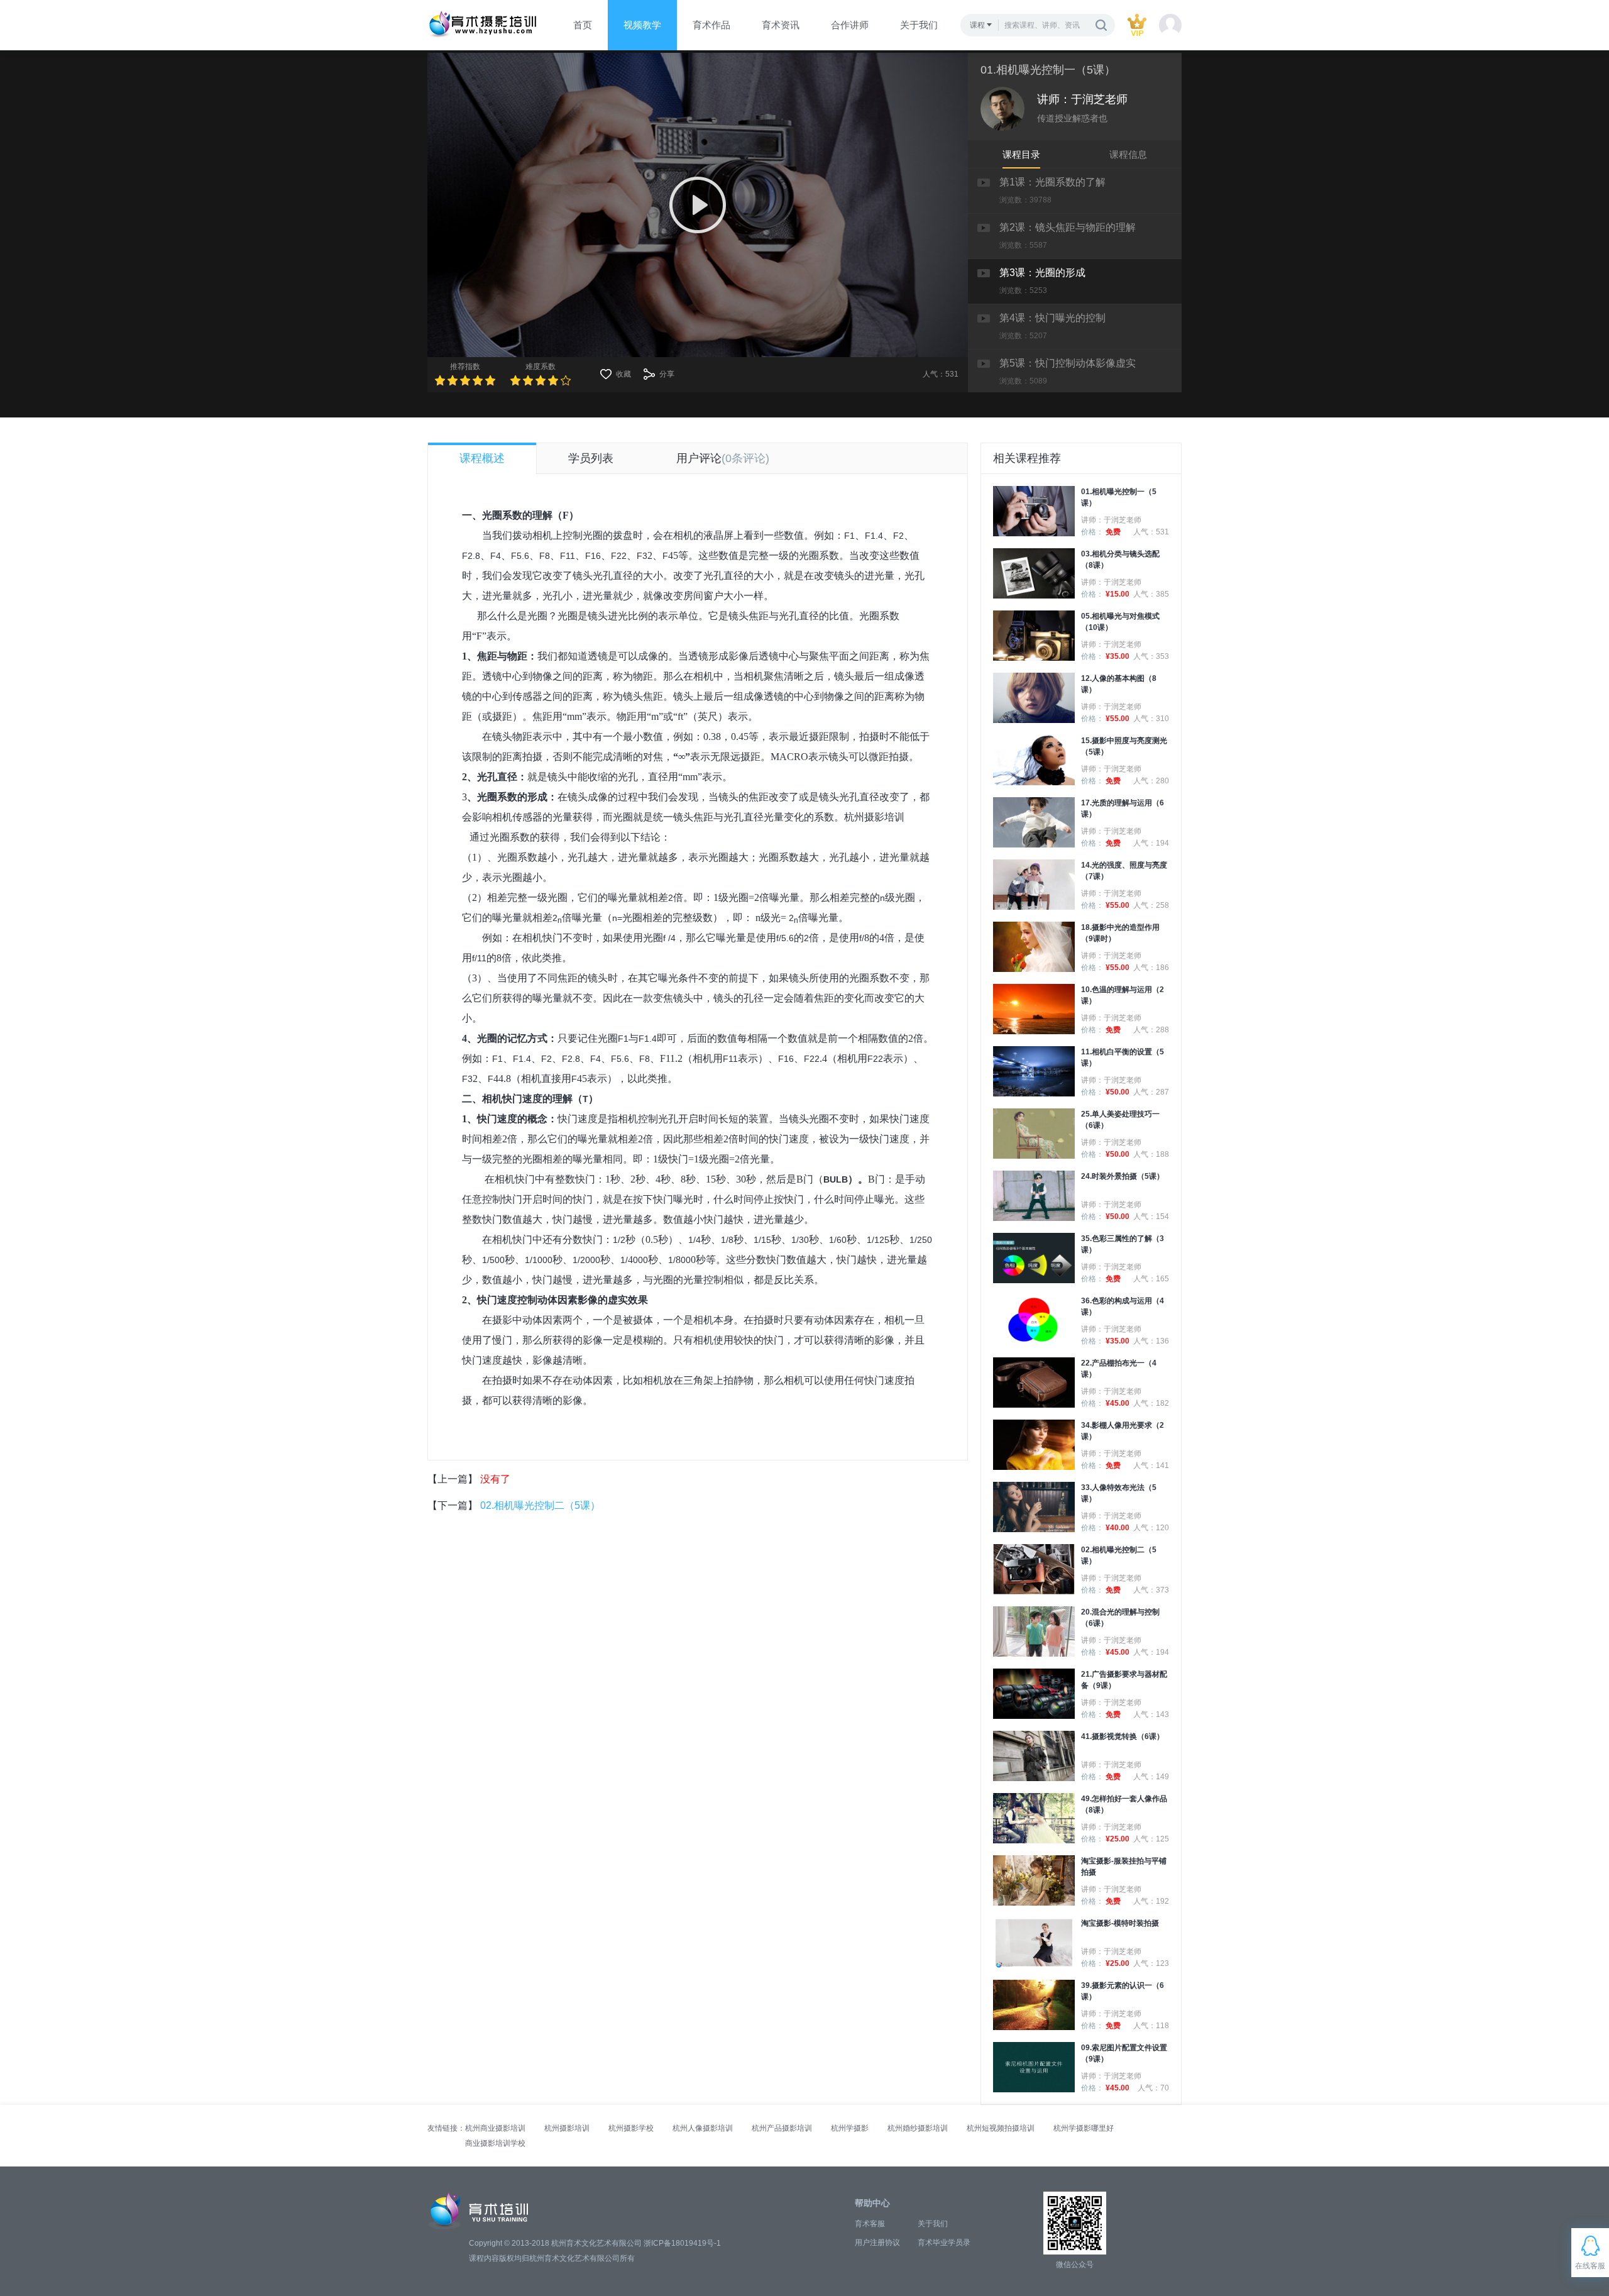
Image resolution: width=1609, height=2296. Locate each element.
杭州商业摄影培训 (495, 2128)
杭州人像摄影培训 (703, 2128)
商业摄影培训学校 (495, 2143)
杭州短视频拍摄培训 (1001, 2128)
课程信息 (1128, 154)
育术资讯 (781, 25)
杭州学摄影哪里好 (1084, 2128)
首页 (583, 25)
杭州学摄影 (850, 2128)
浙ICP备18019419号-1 (682, 2243)
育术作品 (711, 25)
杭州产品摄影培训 (782, 2128)
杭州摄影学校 (631, 2128)
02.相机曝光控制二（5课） (540, 1505)
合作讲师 (850, 25)
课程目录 (1021, 154)
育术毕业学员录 (944, 2243)
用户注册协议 (877, 2243)
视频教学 (642, 25)
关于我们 (919, 25)
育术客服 (870, 2224)
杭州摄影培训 (874, 817)
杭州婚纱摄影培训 (918, 2128)
